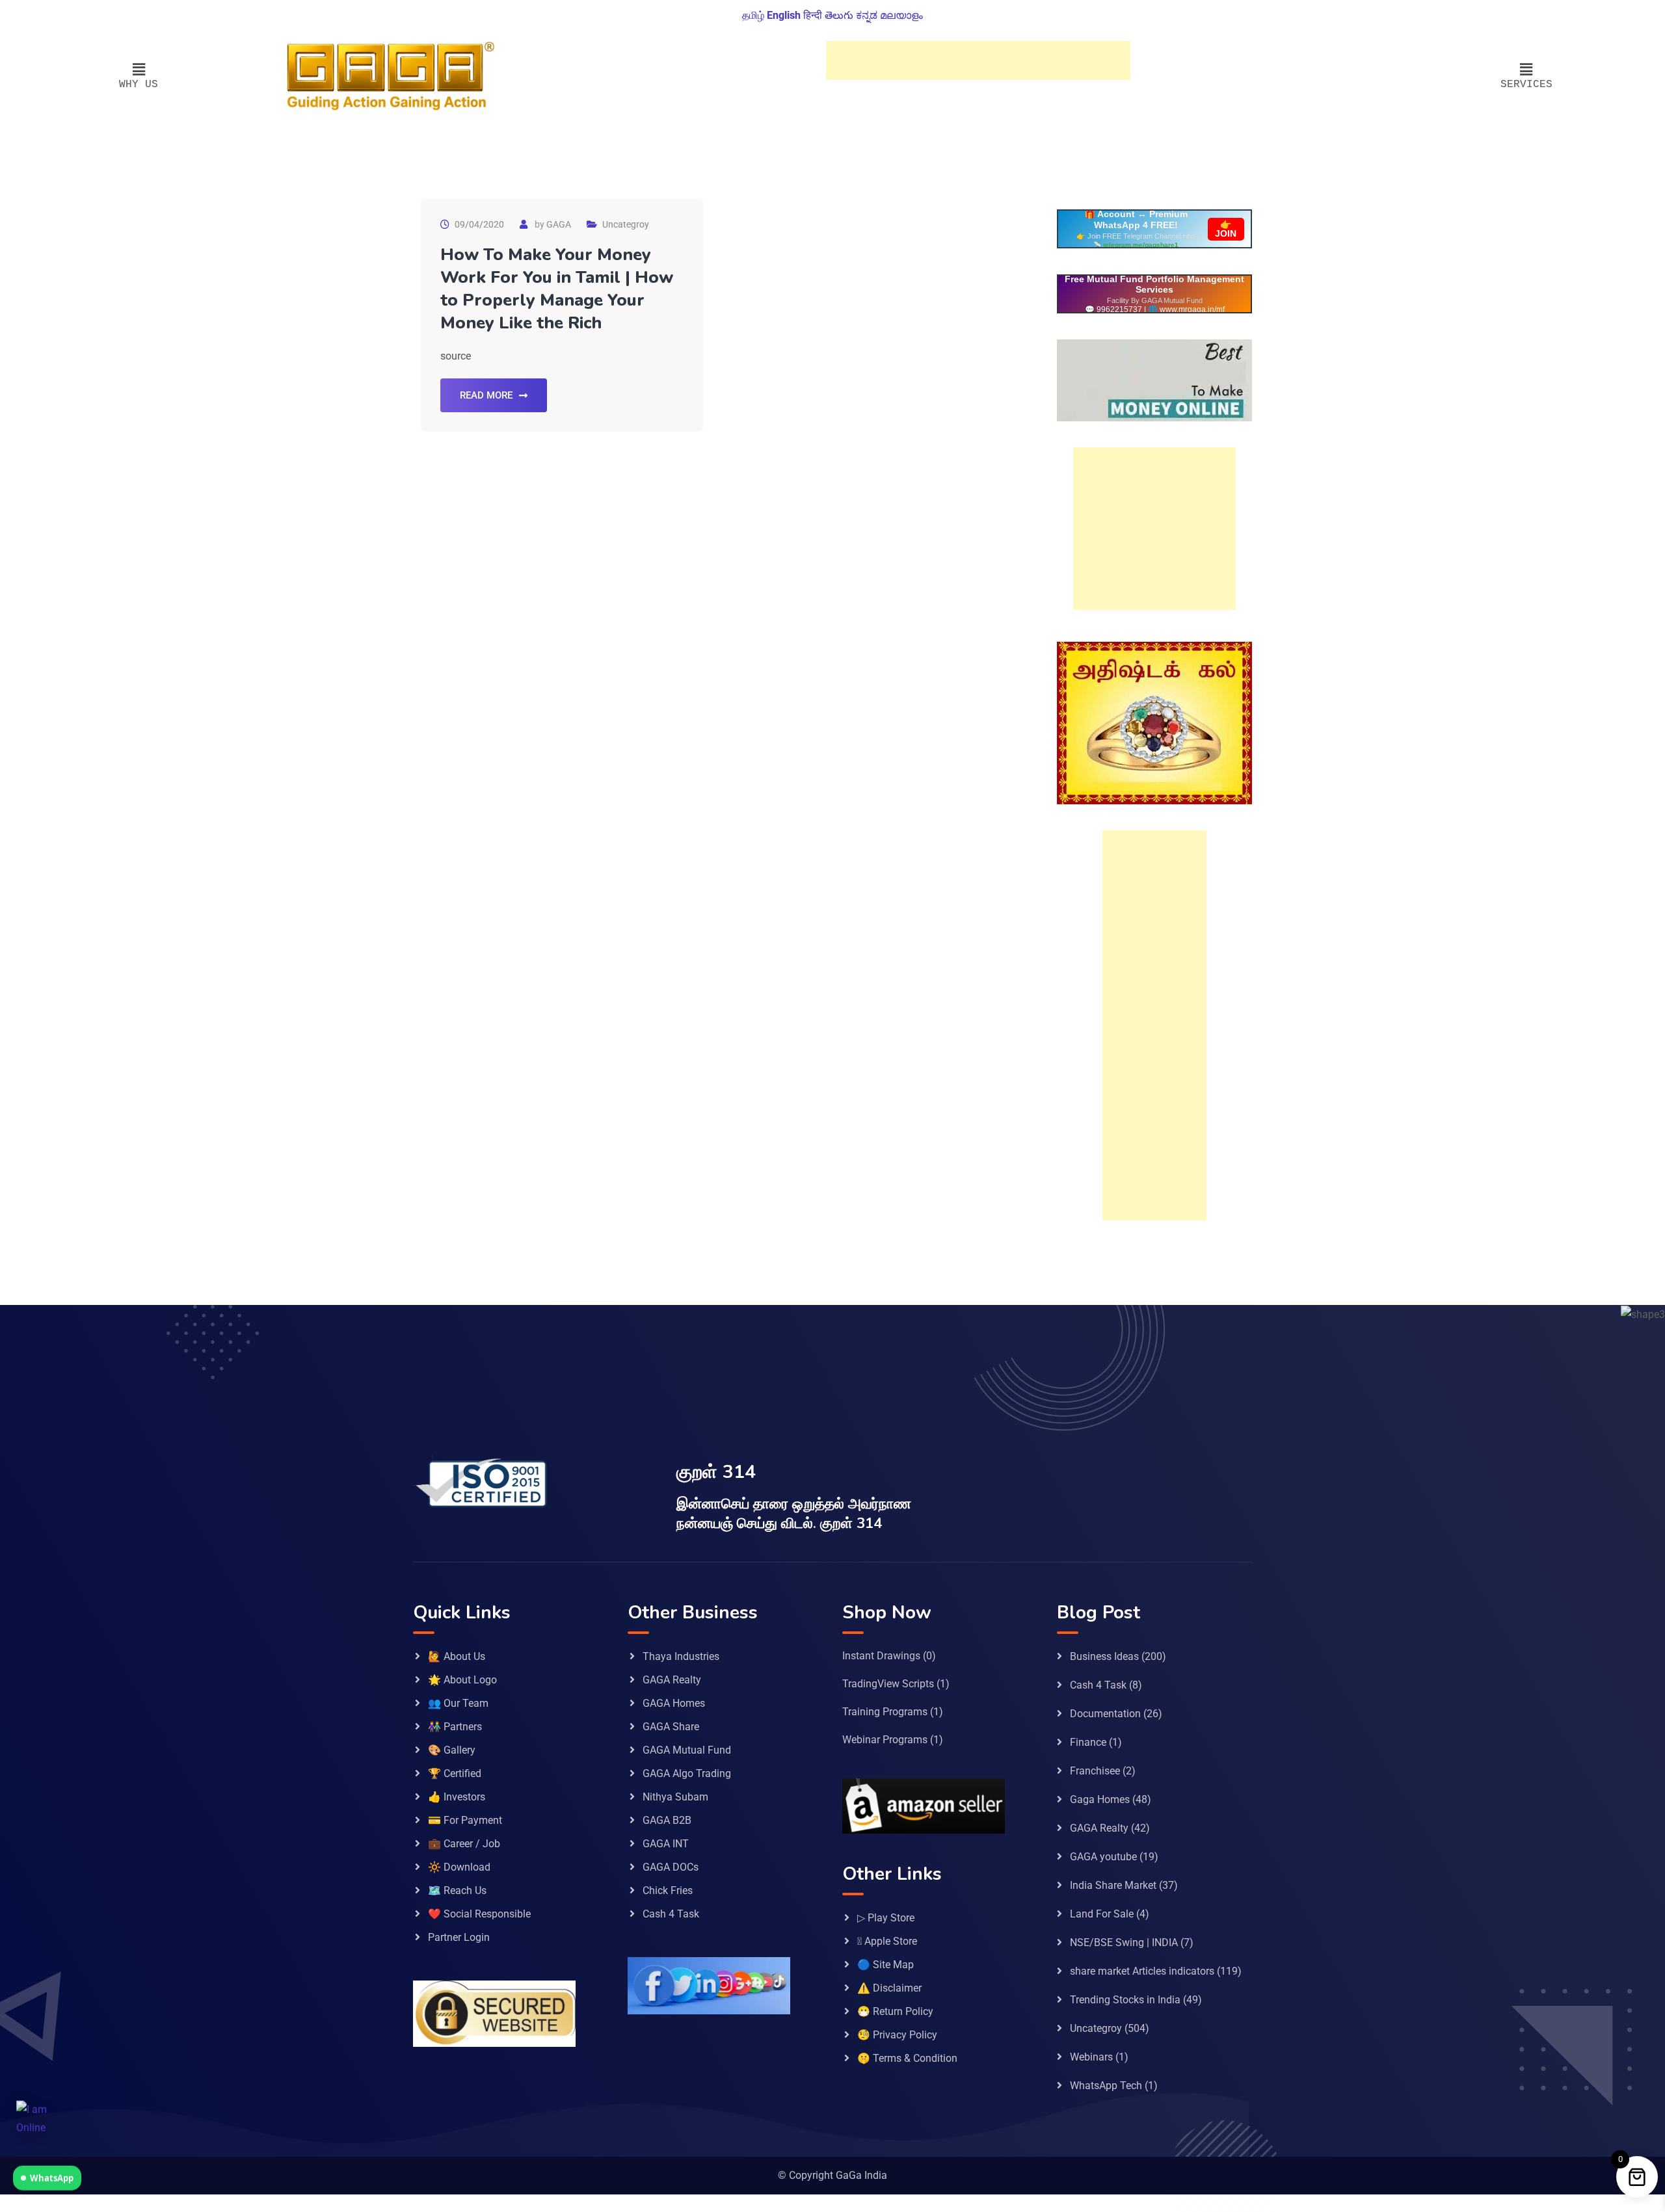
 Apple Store (887, 1941)
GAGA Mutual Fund (687, 1750)
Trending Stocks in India (1125, 2000)
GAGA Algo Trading (687, 1773)
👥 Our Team (458, 1703)
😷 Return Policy (895, 2011)
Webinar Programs (885, 1740)
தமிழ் (753, 15)
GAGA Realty (672, 1680)
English (784, 15)
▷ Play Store (886, 1918)
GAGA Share (671, 1727)
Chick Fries (668, 1890)
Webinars (1091, 2057)
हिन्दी (813, 15)
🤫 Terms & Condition (907, 2058)
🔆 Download (459, 1867)
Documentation (1105, 1714)
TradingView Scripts (888, 1684)
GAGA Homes (674, 1703)
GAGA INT (666, 1844)
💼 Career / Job (464, 1844)
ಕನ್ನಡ (867, 15)
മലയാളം (901, 15)
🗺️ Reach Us (457, 1890)
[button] (139, 70)
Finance (1088, 1742)
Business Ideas (1104, 1656)
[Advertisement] (978, 60)
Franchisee (1095, 1771)
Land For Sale (1102, 1914)
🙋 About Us (457, 1656)
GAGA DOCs (671, 1867)
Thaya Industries (681, 1656)
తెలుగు (839, 15)
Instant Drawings (881, 1656)
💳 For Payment (465, 1820)
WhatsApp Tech (1106, 2086)
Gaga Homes (1100, 1799)
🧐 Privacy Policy (897, 2035)
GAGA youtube (1103, 1857)
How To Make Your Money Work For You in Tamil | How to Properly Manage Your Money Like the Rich (557, 289)
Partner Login (459, 1937)
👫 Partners (455, 1727)
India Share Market (1113, 1885)
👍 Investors (457, 1797)
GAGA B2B (667, 1820)
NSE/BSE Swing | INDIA (1124, 1942)
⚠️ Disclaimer (889, 1988)
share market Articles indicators (1142, 1971)
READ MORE (486, 395)
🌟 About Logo (462, 1680)
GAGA (559, 224)
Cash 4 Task (671, 1914)
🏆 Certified (455, 1773)
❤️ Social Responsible (479, 1914)
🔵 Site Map (886, 1965)
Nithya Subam (675, 1797)
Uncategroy (626, 224)
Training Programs (885, 1712)
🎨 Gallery (452, 1750)
